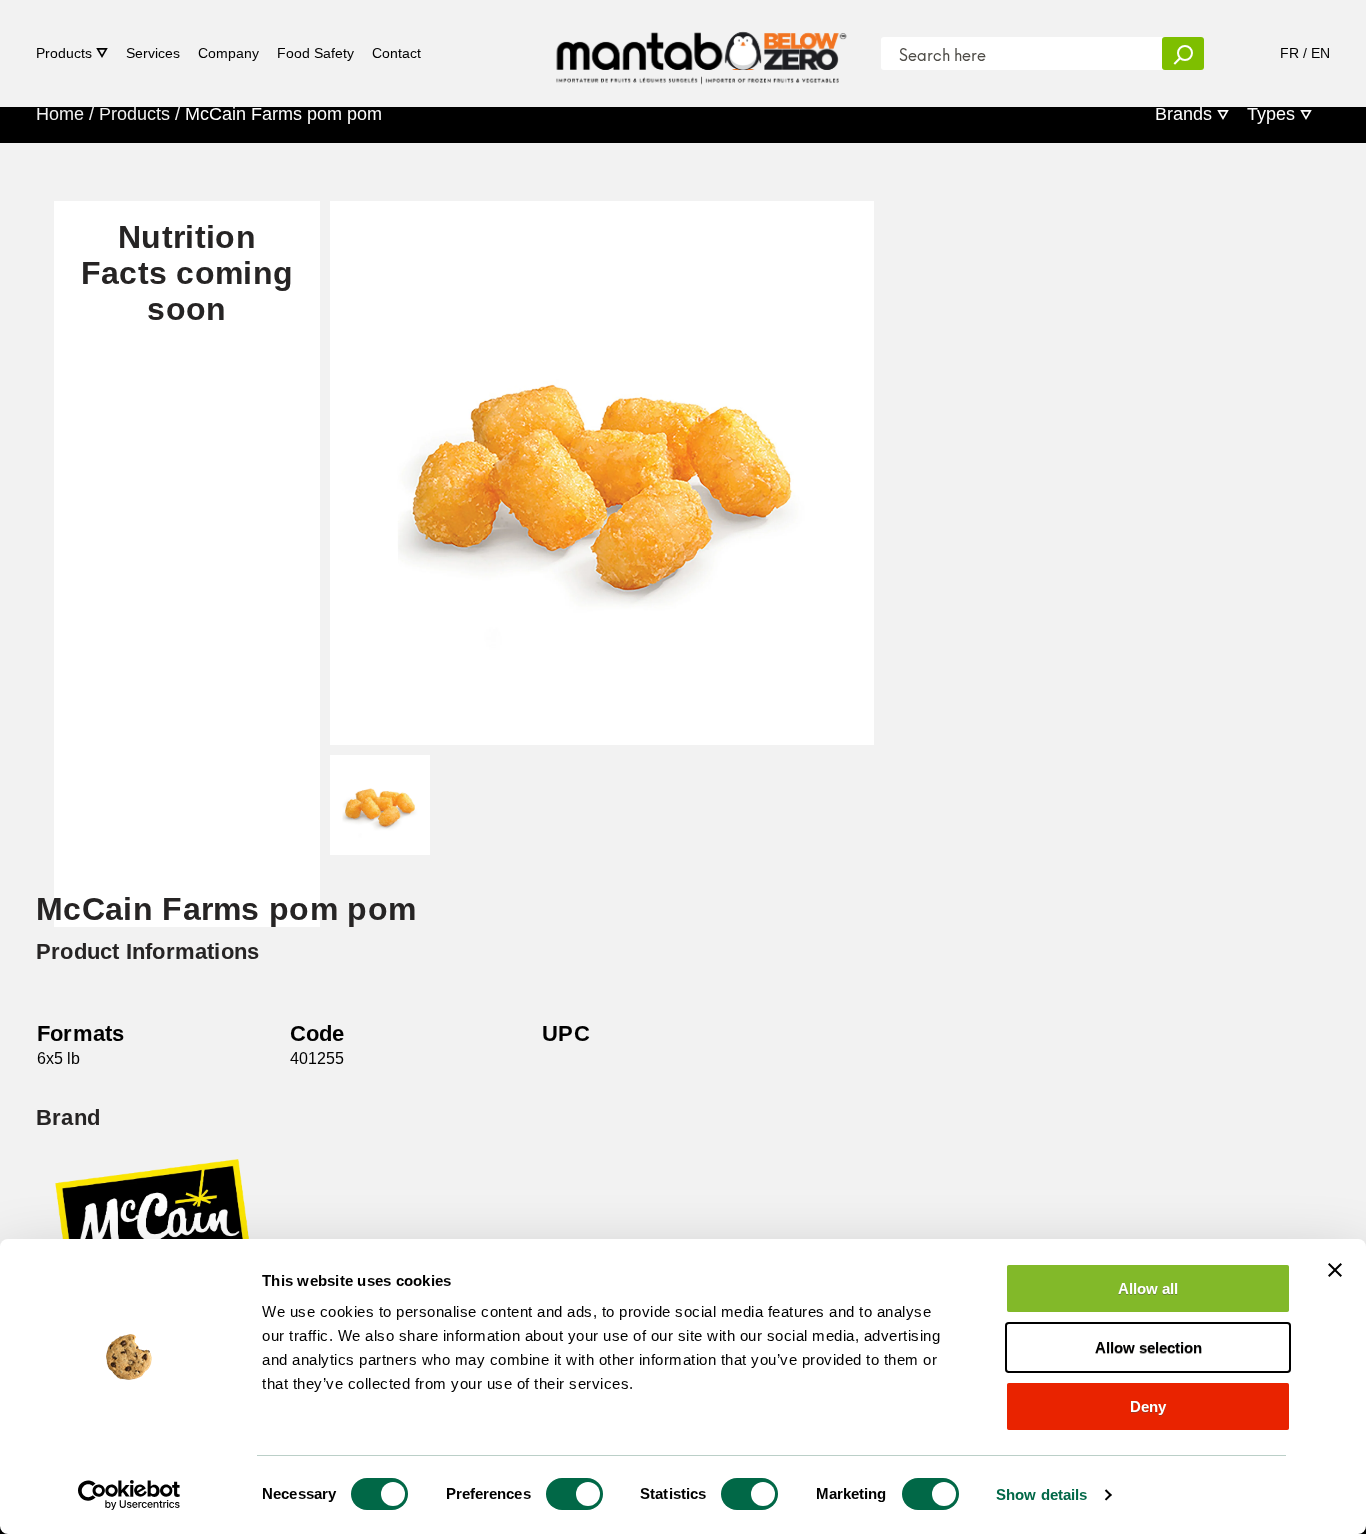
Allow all (1148, 1288)
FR (1289, 53)
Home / (65, 114)
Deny (1148, 1406)
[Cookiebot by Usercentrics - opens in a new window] (129, 1495)
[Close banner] (1335, 1270)
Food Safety (315, 53)
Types (1271, 114)
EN (1320, 53)
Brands (1183, 114)
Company (228, 53)
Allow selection (1148, 1347)
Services (153, 53)
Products (64, 53)
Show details (1041, 1494)
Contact (396, 53)
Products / (139, 114)
